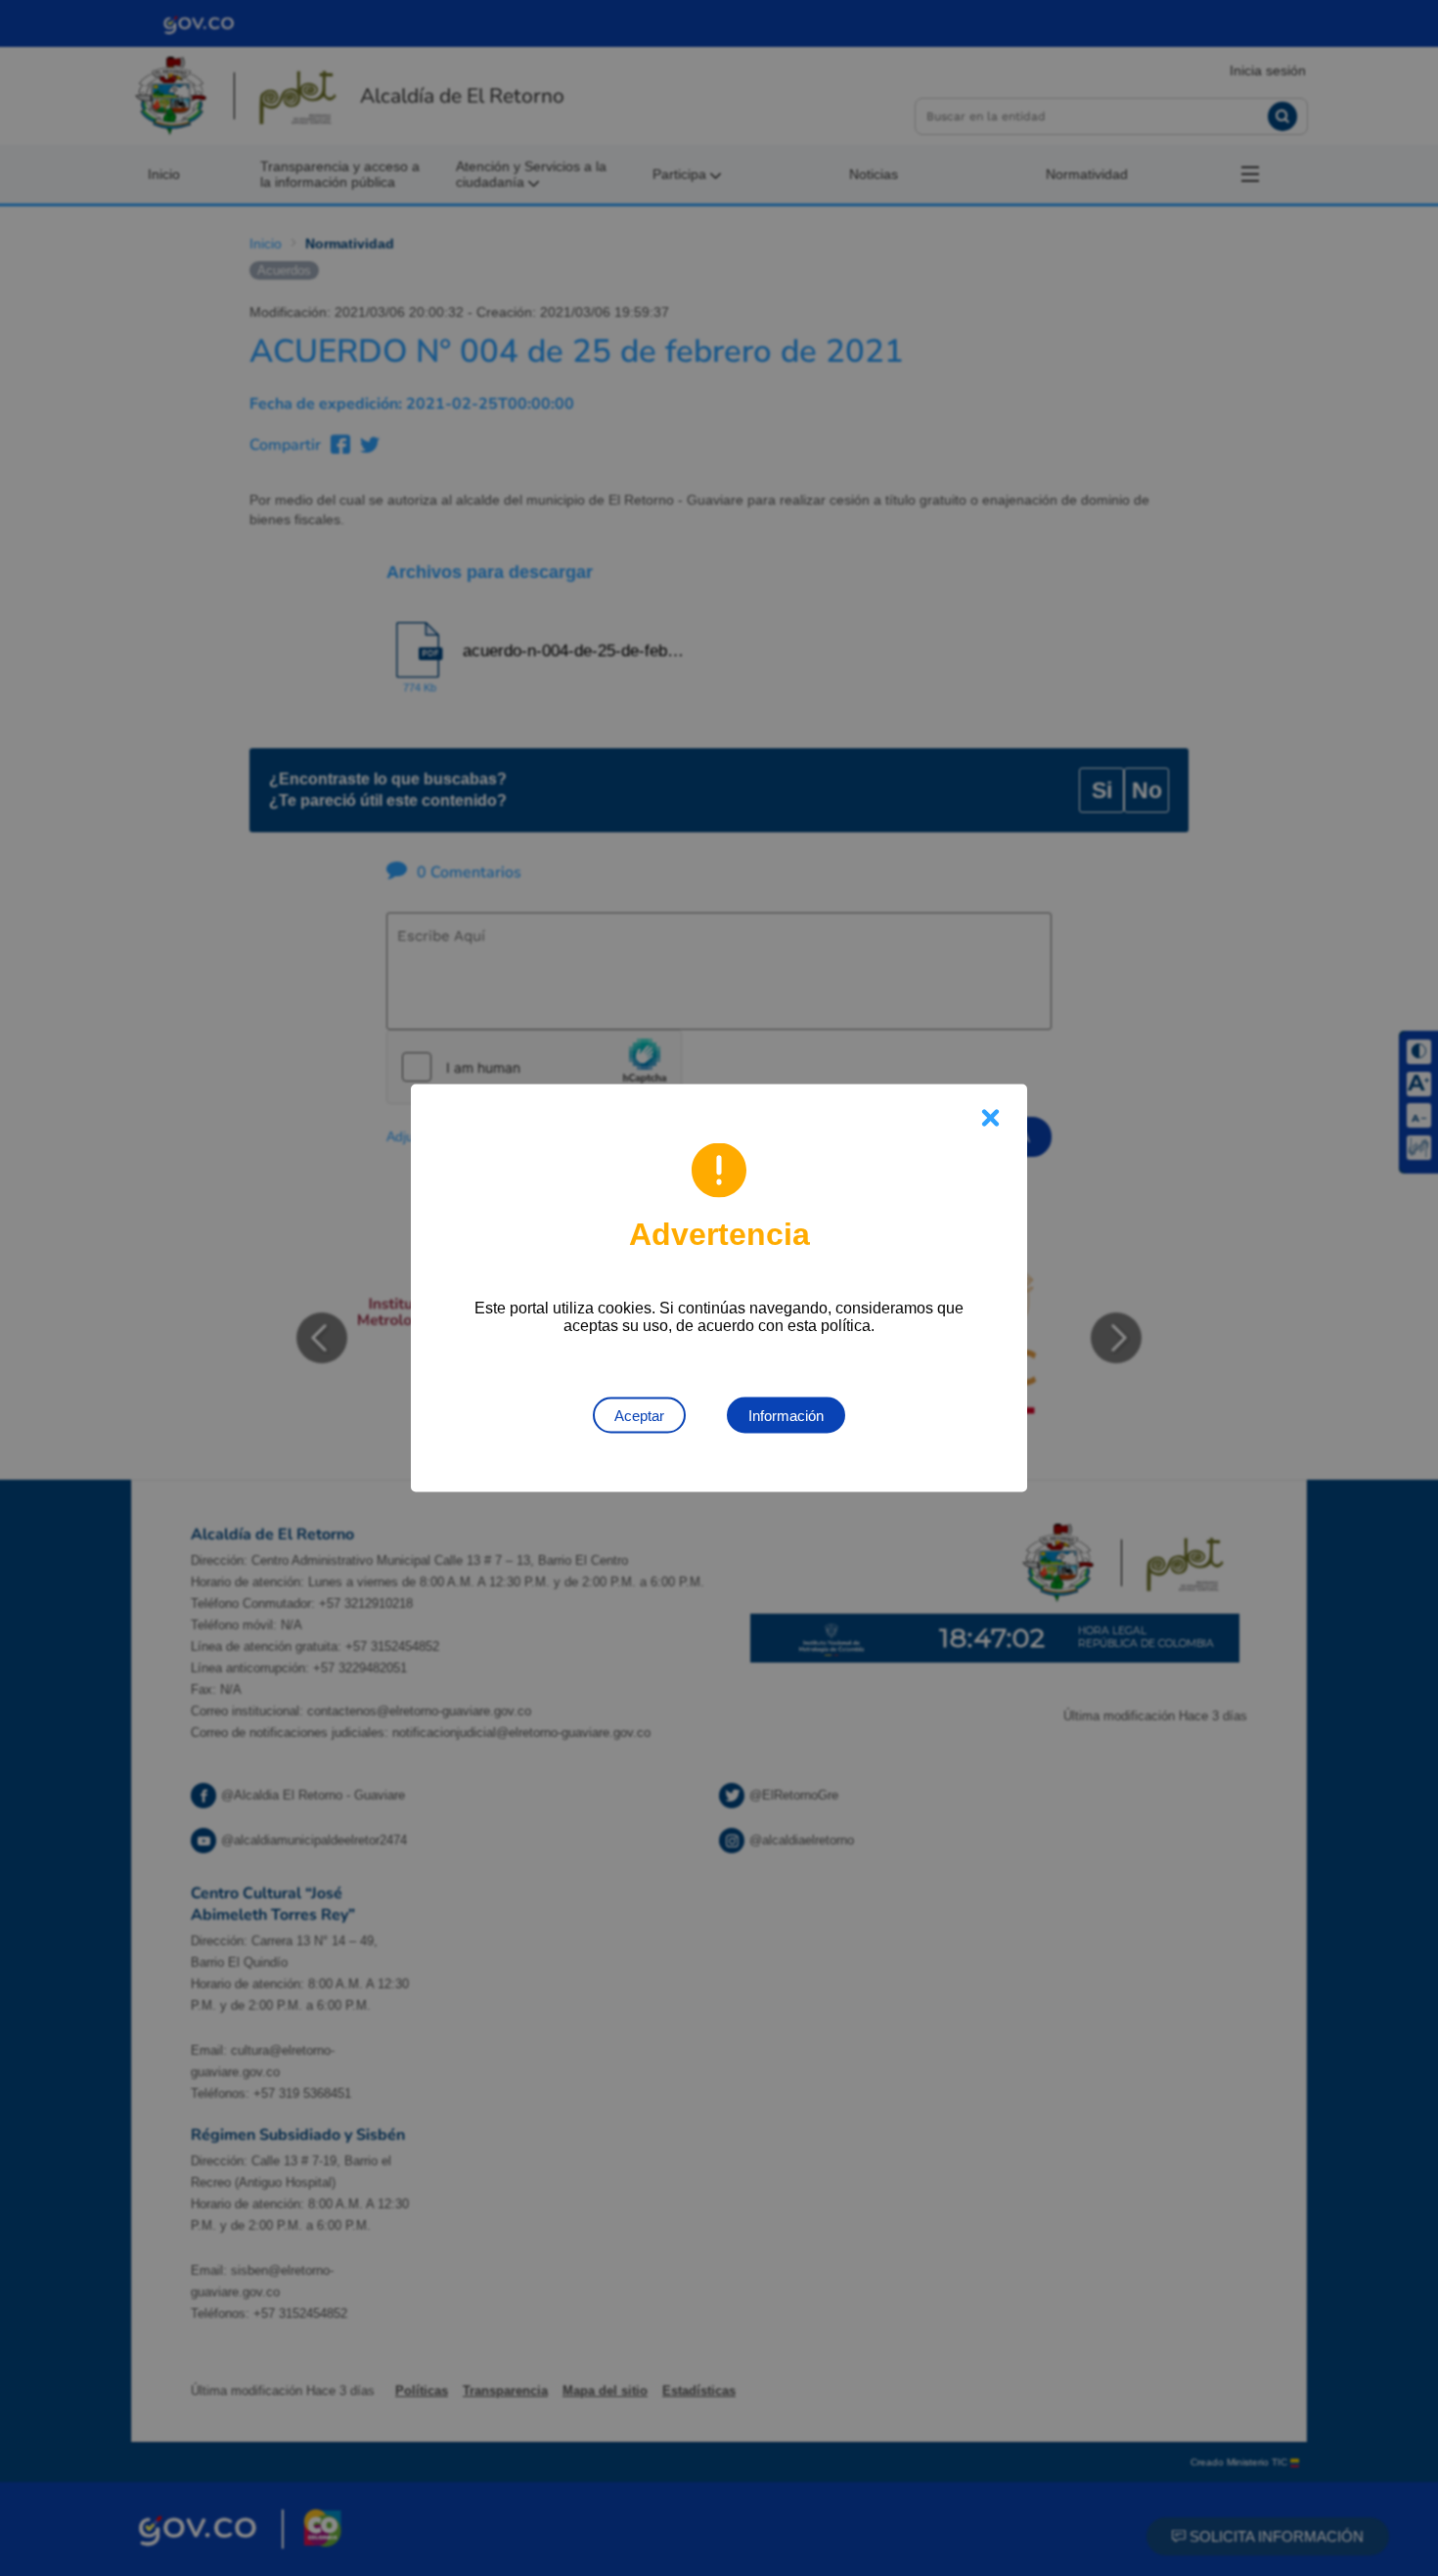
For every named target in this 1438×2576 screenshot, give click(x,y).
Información (786, 1416)
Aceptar (639, 1416)
